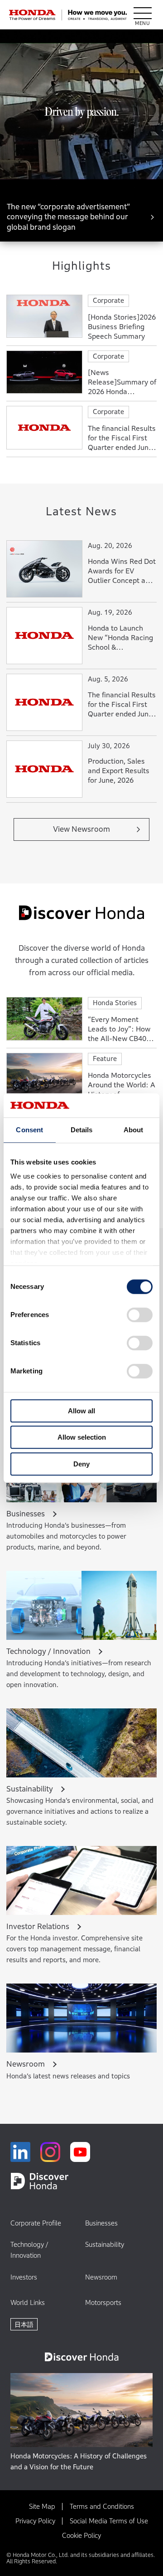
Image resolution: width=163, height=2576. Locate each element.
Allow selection (82, 1437)
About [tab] (134, 1130)
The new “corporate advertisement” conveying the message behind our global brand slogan (68, 217)
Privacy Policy (35, 2521)
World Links (28, 2302)
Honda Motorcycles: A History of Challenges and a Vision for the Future (79, 2461)
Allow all (81, 1411)
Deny (81, 1464)
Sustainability (105, 2244)
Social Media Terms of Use (109, 2521)
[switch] (140, 1315)
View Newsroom (81, 829)
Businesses (101, 2223)
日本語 (24, 2324)
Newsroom (101, 2277)
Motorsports (103, 2302)
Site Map (42, 2506)
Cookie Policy (81, 2535)
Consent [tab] (29, 1130)
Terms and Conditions (102, 2506)
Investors (24, 2277)
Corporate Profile (36, 2223)
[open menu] (143, 15)
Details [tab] (82, 1130)
